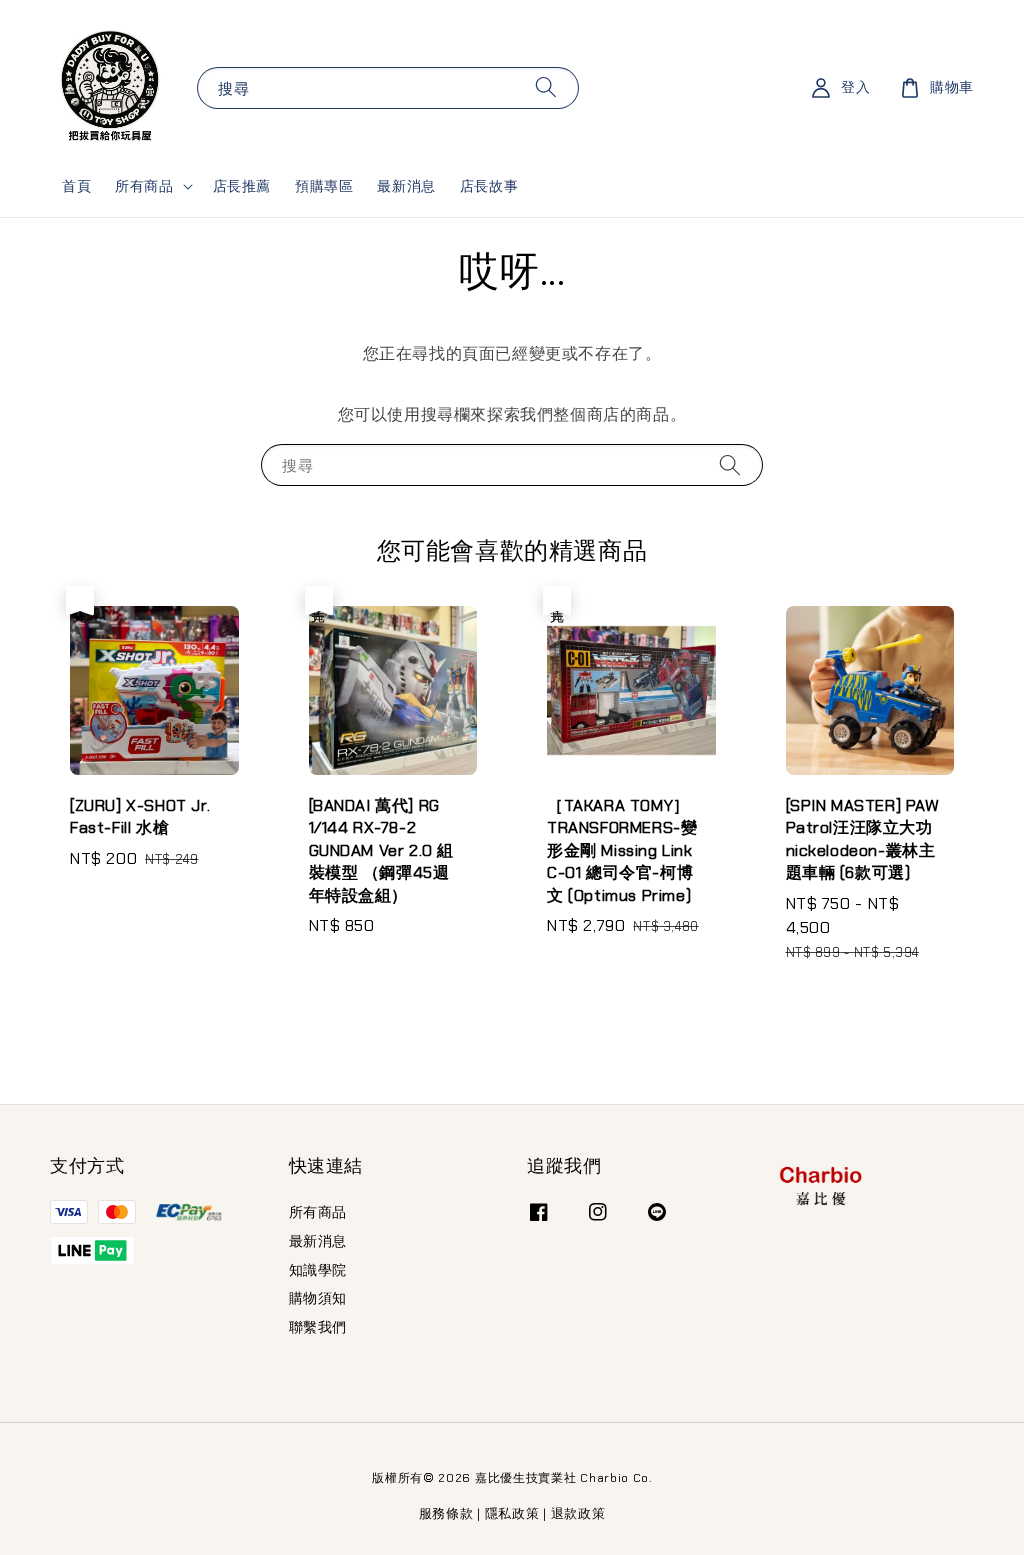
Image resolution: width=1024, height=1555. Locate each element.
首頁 (76, 186)
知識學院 (318, 1270)
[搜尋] (546, 87)
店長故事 (489, 186)
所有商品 (144, 186)
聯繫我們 (318, 1327)
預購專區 (324, 186)
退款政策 (578, 1513)
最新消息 (406, 186)
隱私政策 (512, 1513)
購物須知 (318, 1298)
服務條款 (446, 1513)
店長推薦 (242, 186)
